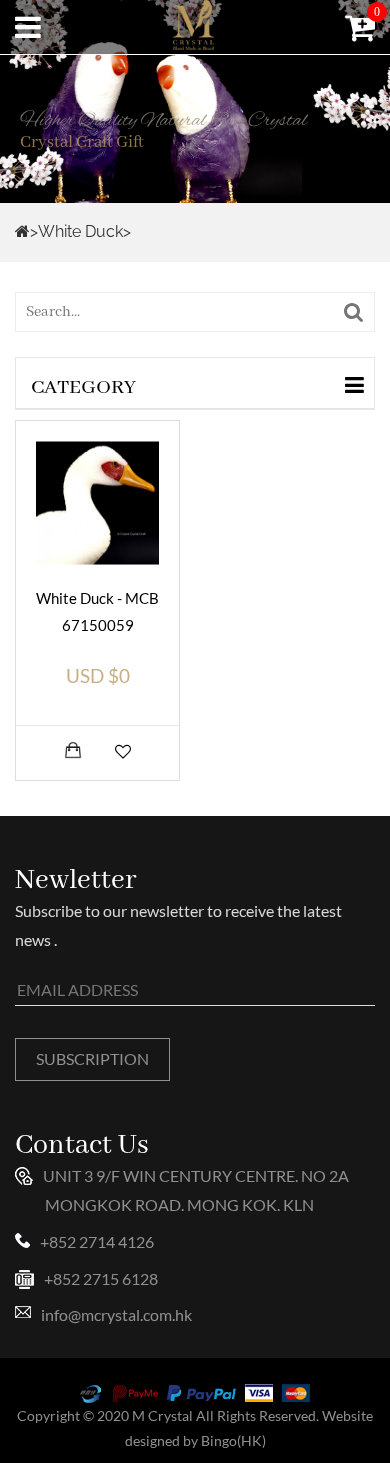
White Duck (80, 231)
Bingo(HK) (233, 1440)
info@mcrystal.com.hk (116, 1314)
